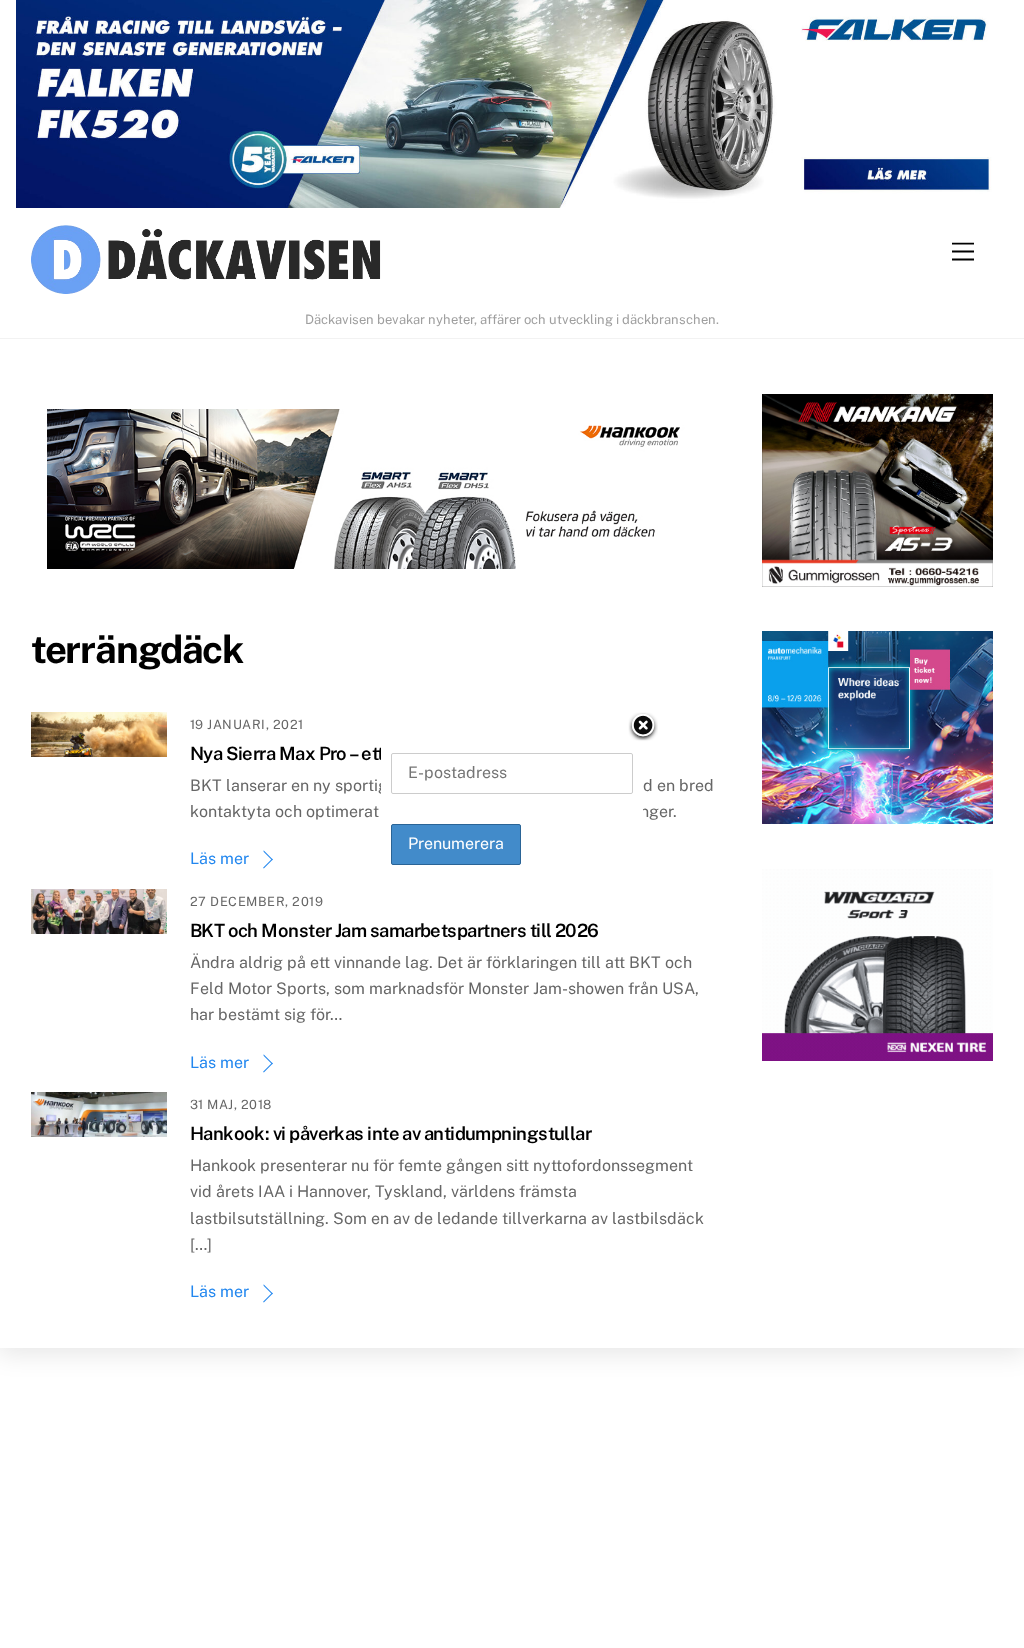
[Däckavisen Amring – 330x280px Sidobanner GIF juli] (877, 969)
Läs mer (219, 858)
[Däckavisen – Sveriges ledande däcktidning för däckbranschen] (512, 263)
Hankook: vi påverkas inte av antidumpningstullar (391, 1133)
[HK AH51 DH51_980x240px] (372, 493)
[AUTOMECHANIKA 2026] (877, 731)
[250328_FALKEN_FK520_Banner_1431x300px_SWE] (512, 108)
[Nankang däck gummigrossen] (877, 494)
